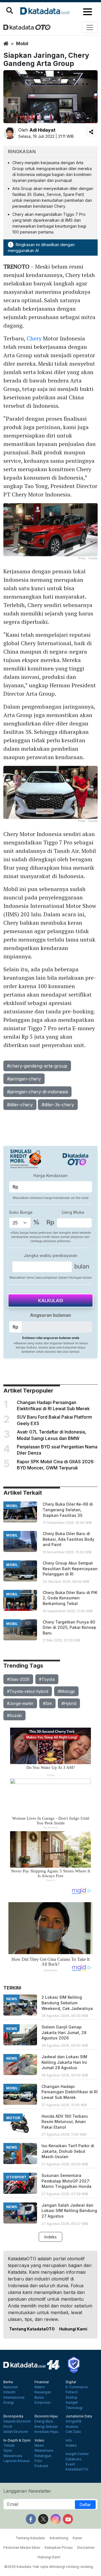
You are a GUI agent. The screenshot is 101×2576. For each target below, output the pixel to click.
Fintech (72, 2392)
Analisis (72, 2427)
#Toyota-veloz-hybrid (28, 1691)
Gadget (72, 2403)
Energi (9, 2403)
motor (13, 2118)
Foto (38, 2461)
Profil (8, 2427)
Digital (71, 2382)
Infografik (74, 2421)
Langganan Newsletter (27, 2491)
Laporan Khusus (17, 2461)
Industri (9, 2392)
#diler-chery (20, 1105)
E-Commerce (77, 2387)
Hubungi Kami (73, 2329)
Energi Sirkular (46, 2427)
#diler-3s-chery (58, 1105)
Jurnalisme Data (79, 2416)
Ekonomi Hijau (46, 2416)
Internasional (14, 2398)
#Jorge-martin (20, 1703)
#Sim (47, 1703)
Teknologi (74, 2408)
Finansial (42, 2382)
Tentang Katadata (30, 2538)
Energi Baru (44, 2421)
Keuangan (43, 2392)
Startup (72, 2398)
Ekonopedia (13, 2416)
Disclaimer (86, 2548)
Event (70, 2464)
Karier (77, 2538)
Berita (8, 2382)
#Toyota (47, 1679)
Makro (40, 2387)
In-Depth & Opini (17, 2440)
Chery (34, 338)
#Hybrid (69, 1703)
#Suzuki (14, 1715)
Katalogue (43, 2456)
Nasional (11, 2387)
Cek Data (73, 2432)
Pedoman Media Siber (22, 2548)
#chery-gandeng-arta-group (37, 1066)
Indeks (50, 2237)
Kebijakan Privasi (59, 2548)
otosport (16, 2177)
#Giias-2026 (18, 1679)
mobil (22, 43)
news (12, 1999)
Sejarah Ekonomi (17, 2421)
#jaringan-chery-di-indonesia (37, 1092)
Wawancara (13, 2456)
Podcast (41, 2466)
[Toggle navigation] (90, 28)
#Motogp (66, 1691)
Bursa (39, 2398)
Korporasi (43, 2403)
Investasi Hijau (46, 2432)
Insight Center (77, 2454)
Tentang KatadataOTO (32, 2329)
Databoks (74, 2459)
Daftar (85, 2505)
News (39, 2446)
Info (69, 2440)
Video (39, 2440)
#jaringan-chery (24, 1079)
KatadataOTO (77, 2469)
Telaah (9, 2446)
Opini (8, 2451)
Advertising (59, 2538)
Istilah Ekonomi (16, 2432)
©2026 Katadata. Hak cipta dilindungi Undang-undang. (49, 2567)
